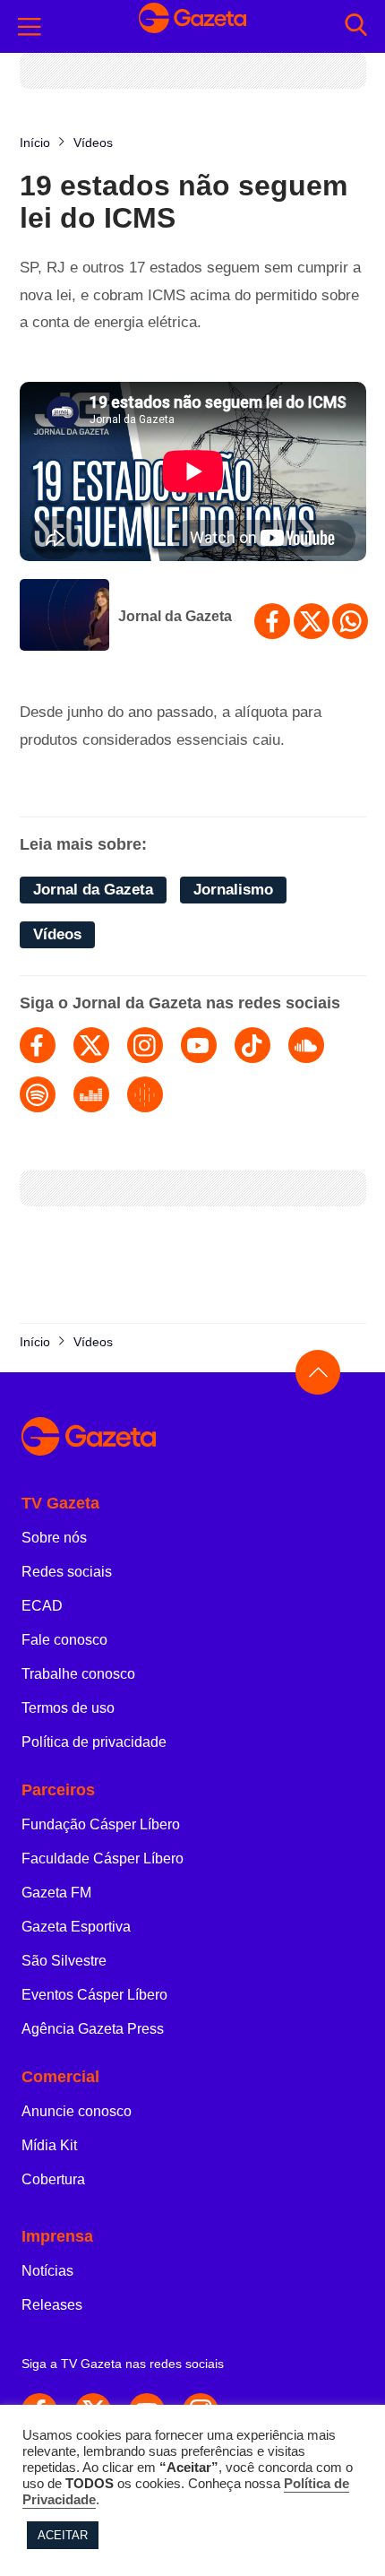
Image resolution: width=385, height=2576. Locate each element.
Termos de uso (68, 1708)
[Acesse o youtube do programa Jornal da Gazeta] (199, 1045)
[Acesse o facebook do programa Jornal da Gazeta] (38, 1045)
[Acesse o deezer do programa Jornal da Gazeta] (91, 1094)
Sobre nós (54, 1538)
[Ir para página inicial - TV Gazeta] (192, 27)
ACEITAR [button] (63, 2535)
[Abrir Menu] (30, 27)
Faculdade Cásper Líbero (103, 1859)
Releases (52, 2305)
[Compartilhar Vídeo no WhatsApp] (350, 621)
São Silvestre (64, 1961)
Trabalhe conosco (78, 1674)
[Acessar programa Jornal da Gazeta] (64, 617)
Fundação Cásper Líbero (101, 1824)
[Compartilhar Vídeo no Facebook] (272, 621)
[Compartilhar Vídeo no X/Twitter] (312, 621)
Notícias (47, 2271)
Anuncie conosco (77, 2111)
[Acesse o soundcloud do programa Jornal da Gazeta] (306, 1045)
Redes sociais (67, 1572)
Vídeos (57, 934)
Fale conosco (64, 1640)
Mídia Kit (49, 2145)
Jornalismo (233, 890)
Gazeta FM (56, 1893)
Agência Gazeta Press (93, 2029)
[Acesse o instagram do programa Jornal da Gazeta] (145, 1045)
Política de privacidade (94, 1742)
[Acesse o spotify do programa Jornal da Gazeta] (38, 1094)
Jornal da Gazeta (175, 616)
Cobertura (53, 2179)
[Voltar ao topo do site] (318, 1372)
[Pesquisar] (356, 26)
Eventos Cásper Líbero (94, 1995)
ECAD (42, 1606)
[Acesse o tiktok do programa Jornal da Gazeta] (252, 1045)
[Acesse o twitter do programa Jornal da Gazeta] (91, 1045)
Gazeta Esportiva (76, 1927)
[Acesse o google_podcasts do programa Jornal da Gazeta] (145, 1094)
